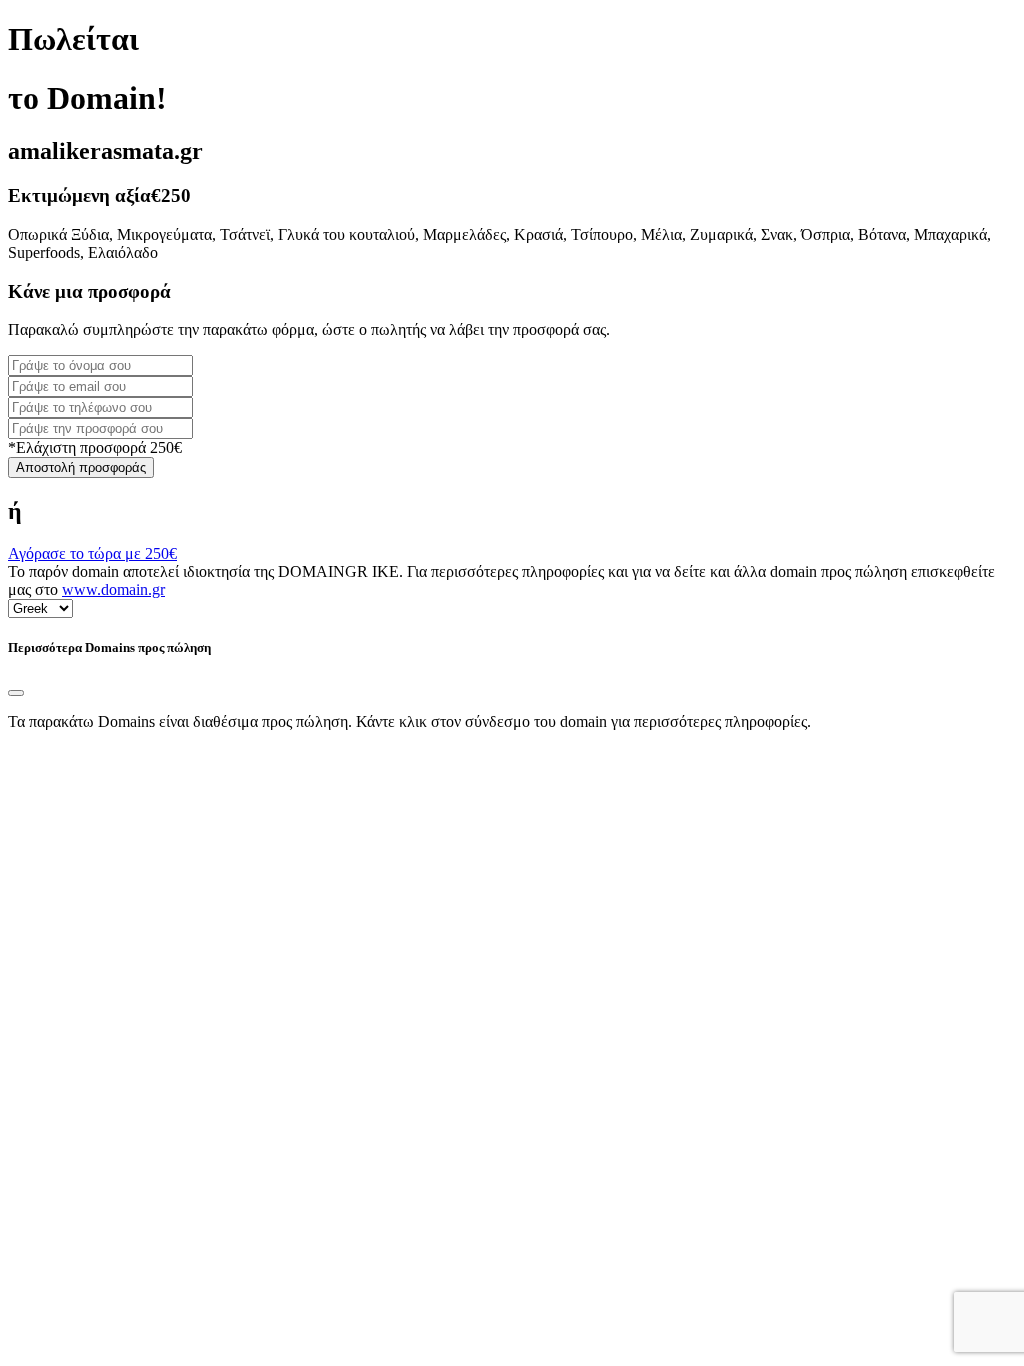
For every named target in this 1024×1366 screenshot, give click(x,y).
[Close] (16, 693)
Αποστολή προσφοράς (81, 467)
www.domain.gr (113, 589)
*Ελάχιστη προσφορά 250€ (95, 447)
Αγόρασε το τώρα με (92, 553)
